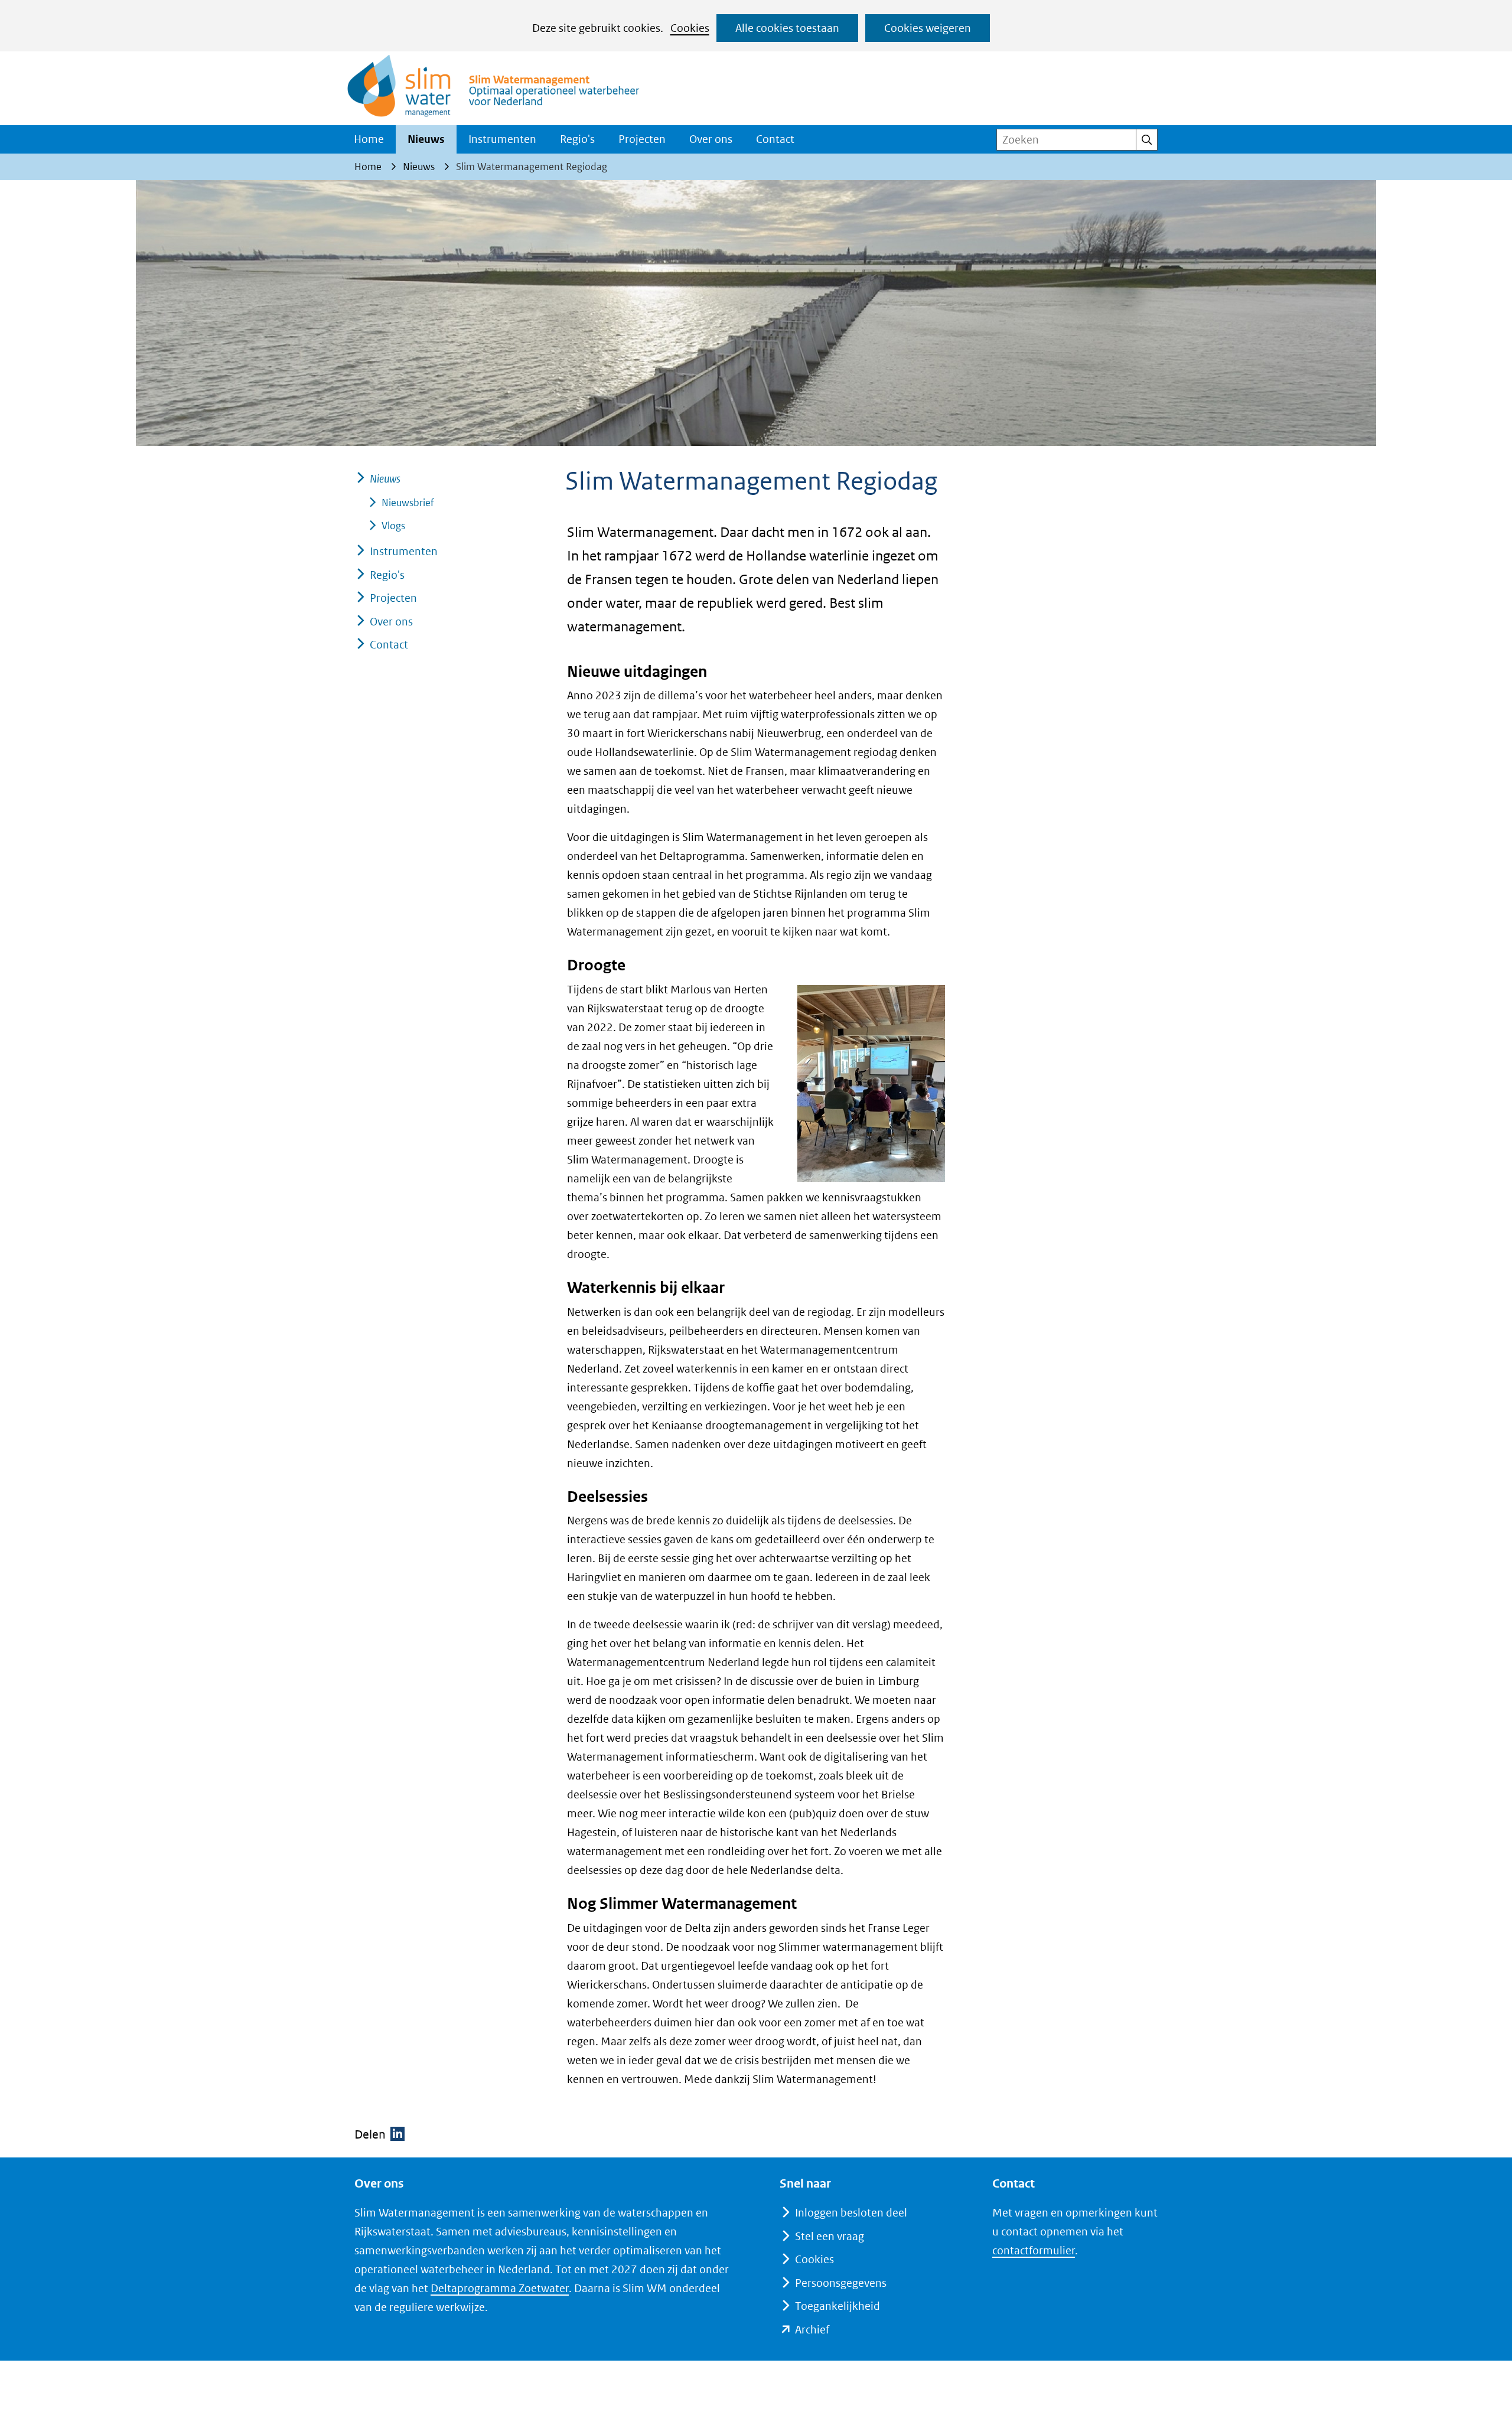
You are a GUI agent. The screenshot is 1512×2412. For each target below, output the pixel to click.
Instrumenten (502, 139)
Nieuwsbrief (408, 503)
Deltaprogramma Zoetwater (500, 2288)
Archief (812, 2330)
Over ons (711, 139)
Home (369, 139)
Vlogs (393, 526)
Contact (775, 139)
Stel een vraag (830, 2236)
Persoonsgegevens (841, 2283)
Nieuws (426, 139)
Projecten (642, 139)
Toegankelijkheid (838, 2306)
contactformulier (1034, 2250)
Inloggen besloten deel (851, 2213)
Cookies (690, 28)
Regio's (577, 139)
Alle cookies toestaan (787, 28)
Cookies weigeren (928, 28)
